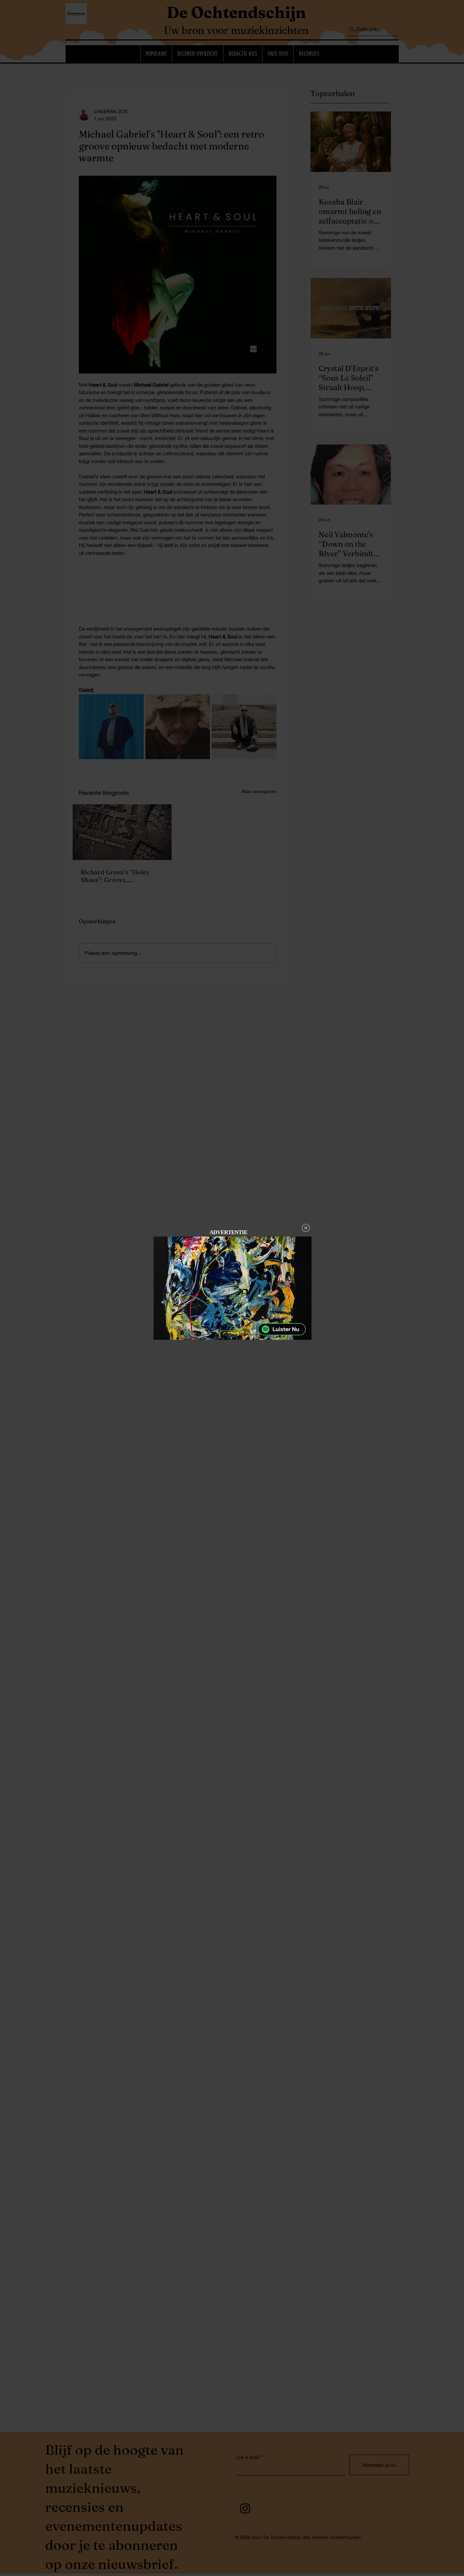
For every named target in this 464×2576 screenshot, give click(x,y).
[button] (306, 1228)
